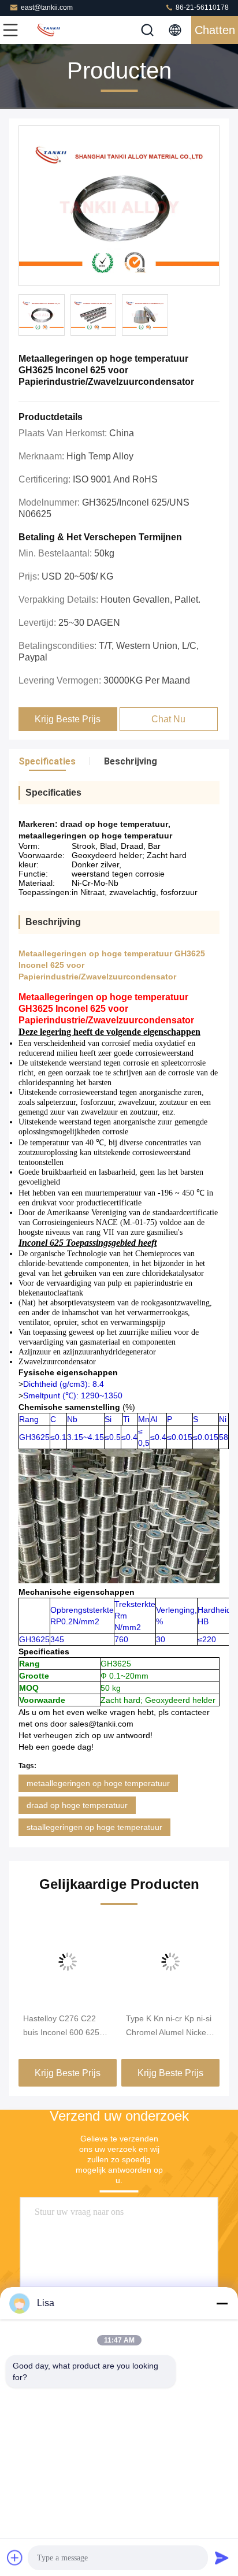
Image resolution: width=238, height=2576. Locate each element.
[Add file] (15, 2558)
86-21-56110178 (201, 8)
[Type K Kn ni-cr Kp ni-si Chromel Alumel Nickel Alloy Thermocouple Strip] (170, 1962)
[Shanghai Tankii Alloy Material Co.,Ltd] (49, 30)
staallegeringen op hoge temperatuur (94, 1827)
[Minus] (222, 2303)
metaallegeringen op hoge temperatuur (98, 1783)
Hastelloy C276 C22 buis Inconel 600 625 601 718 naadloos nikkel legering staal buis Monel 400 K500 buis (68, 2026)
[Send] (222, 2558)
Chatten (215, 30)
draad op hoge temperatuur (77, 1805)
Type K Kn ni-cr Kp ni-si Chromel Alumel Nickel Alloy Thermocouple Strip (169, 2026)
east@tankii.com (47, 8)
